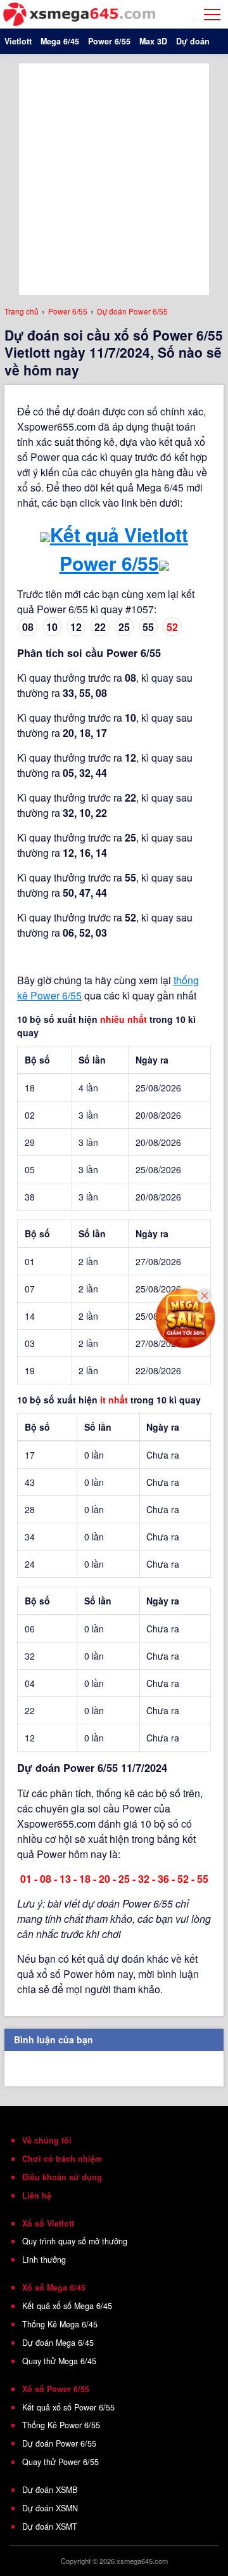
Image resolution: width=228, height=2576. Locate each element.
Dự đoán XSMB (50, 2490)
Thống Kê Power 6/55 (61, 2425)
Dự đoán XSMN (50, 2508)
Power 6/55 (109, 41)
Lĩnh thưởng (44, 2260)
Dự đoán (193, 41)
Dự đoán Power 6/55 (59, 2443)
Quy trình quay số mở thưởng (75, 2241)
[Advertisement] (114, 178)
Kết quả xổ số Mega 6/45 (67, 2306)
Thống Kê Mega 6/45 (60, 2324)
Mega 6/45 (60, 41)
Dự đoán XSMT (50, 2527)
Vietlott (18, 41)
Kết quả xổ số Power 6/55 (68, 2407)
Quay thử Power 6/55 (60, 2462)
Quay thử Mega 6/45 (59, 2361)
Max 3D (153, 41)
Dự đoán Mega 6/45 (58, 2343)
